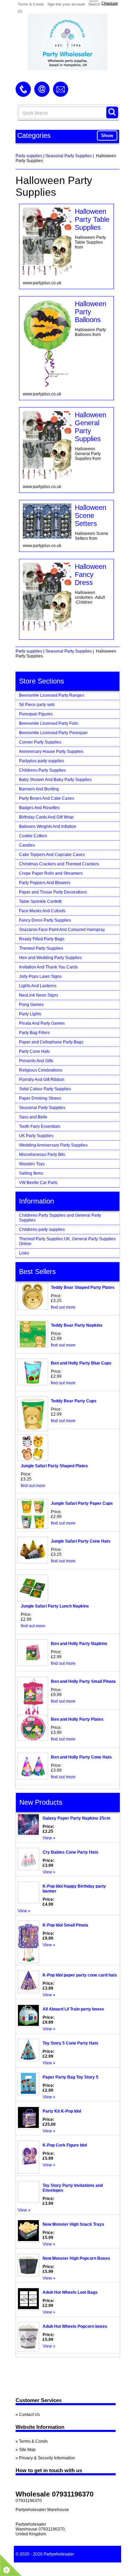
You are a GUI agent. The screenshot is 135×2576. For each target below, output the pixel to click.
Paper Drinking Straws (40, 1098)
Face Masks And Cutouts (42, 911)
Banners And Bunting (39, 789)
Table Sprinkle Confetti (40, 901)
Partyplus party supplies (42, 761)
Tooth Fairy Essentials (40, 1126)
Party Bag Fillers (34, 1033)
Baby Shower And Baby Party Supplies (55, 780)
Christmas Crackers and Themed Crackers (59, 864)
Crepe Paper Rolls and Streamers (51, 873)
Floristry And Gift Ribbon (42, 1080)
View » (49, 1838)
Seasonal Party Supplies (69, 156)
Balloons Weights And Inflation (48, 826)
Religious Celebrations (41, 1070)
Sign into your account (66, 4)
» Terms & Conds (32, 2441)
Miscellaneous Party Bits (42, 1155)
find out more (63, 1307)
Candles (27, 845)
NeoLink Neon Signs (39, 995)
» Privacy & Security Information (45, 2458)
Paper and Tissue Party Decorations (53, 892)
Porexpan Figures (36, 714)
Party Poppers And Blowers (45, 883)
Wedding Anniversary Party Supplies (53, 1145)
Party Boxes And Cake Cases (47, 798)
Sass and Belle (33, 1117)
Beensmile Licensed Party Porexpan (53, 733)
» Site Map (26, 2450)
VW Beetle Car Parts (38, 1183)
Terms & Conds (31, 4)
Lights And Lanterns (38, 986)
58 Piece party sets (37, 705)
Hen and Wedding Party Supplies (50, 958)
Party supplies (29, 156)
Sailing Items (31, 1173)
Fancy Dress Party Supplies (45, 920)
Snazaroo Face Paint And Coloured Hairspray (62, 930)
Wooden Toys (32, 1164)
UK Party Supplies (36, 1136)
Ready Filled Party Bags (42, 939)
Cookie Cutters (33, 836)
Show (107, 136)
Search (94, 4)
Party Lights (30, 1014)
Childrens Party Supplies (42, 770)
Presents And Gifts (36, 1061)
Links (24, 1253)
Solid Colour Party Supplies (45, 1089)
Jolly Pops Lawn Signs (40, 976)
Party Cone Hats (34, 1051)
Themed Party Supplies (41, 948)
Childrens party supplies (42, 1230)
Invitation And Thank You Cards (48, 967)
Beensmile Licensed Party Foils (49, 723)
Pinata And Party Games (42, 1023)
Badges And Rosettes (39, 808)
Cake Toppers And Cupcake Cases (52, 855)
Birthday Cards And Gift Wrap (46, 817)
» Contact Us (28, 2415)
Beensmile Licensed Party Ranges (52, 695)
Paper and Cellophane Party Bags (51, 1042)
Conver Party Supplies (40, 742)
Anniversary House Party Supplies (51, 752)
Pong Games (31, 1005)
